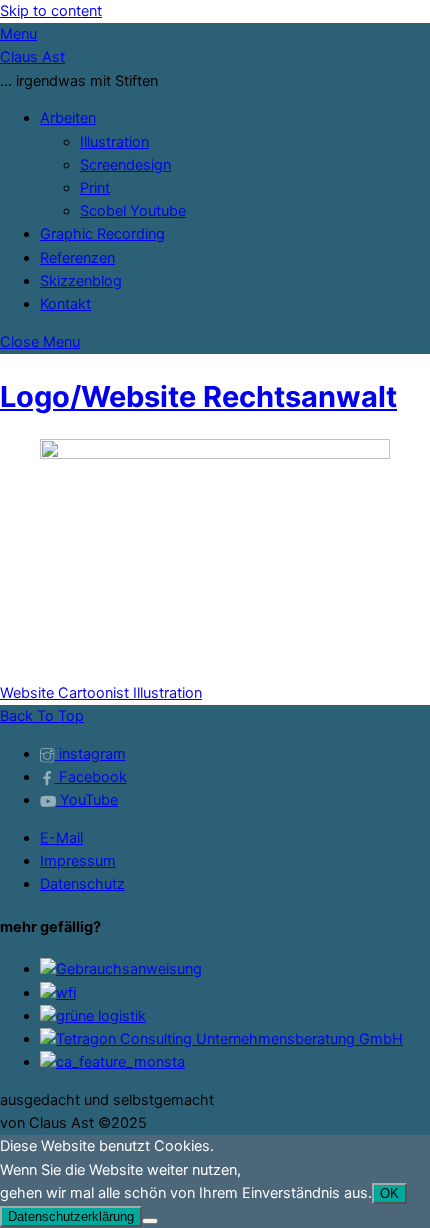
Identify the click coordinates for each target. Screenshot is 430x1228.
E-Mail (61, 838)
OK (389, 1193)
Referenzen (77, 258)
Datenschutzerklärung (71, 1216)
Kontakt (65, 304)
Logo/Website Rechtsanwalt (198, 396)
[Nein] (150, 1221)
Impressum (78, 861)
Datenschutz (82, 884)
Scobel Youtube (133, 211)
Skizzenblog (81, 281)
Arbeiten (68, 118)
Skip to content (51, 11)
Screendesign (125, 165)
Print (95, 188)
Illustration (114, 142)
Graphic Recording (102, 234)
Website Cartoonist (64, 693)
